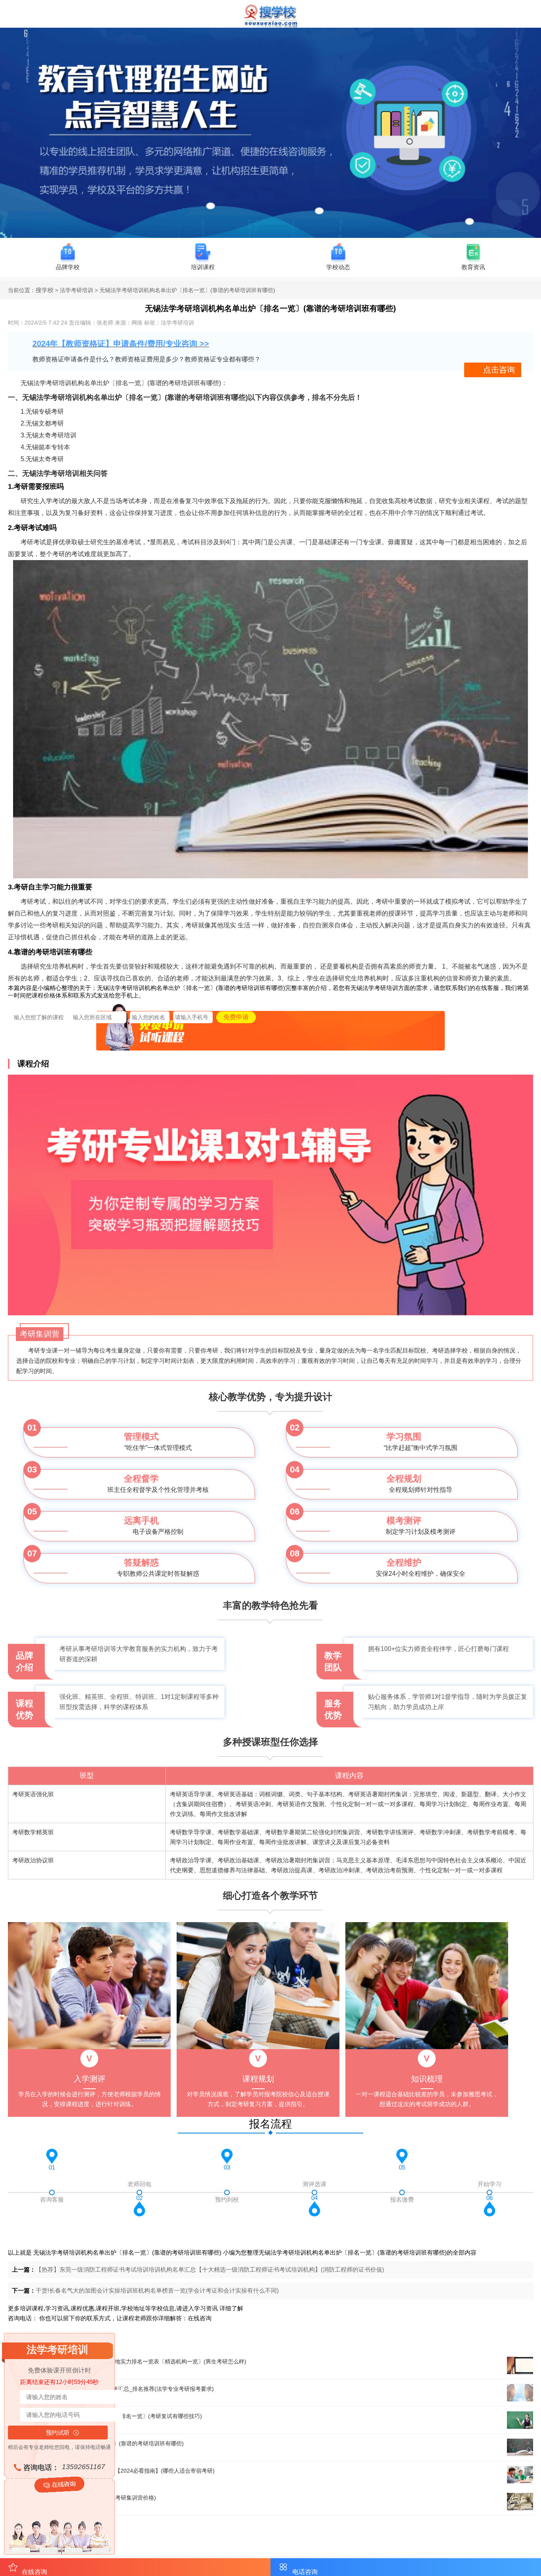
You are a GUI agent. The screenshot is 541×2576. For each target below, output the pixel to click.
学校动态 (338, 267)
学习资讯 (206, 2308)
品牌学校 (68, 267)
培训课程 (203, 267)
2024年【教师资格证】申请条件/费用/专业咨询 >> (121, 344)
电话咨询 (305, 2572)
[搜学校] (270, 26)
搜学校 (45, 290)
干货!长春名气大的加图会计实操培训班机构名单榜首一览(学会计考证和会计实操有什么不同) (157, 2290)
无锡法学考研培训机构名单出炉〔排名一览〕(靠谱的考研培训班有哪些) (127, 2252)
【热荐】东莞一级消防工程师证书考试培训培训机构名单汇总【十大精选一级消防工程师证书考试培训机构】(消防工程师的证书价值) (210, 2269)
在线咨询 (200, 2318)
